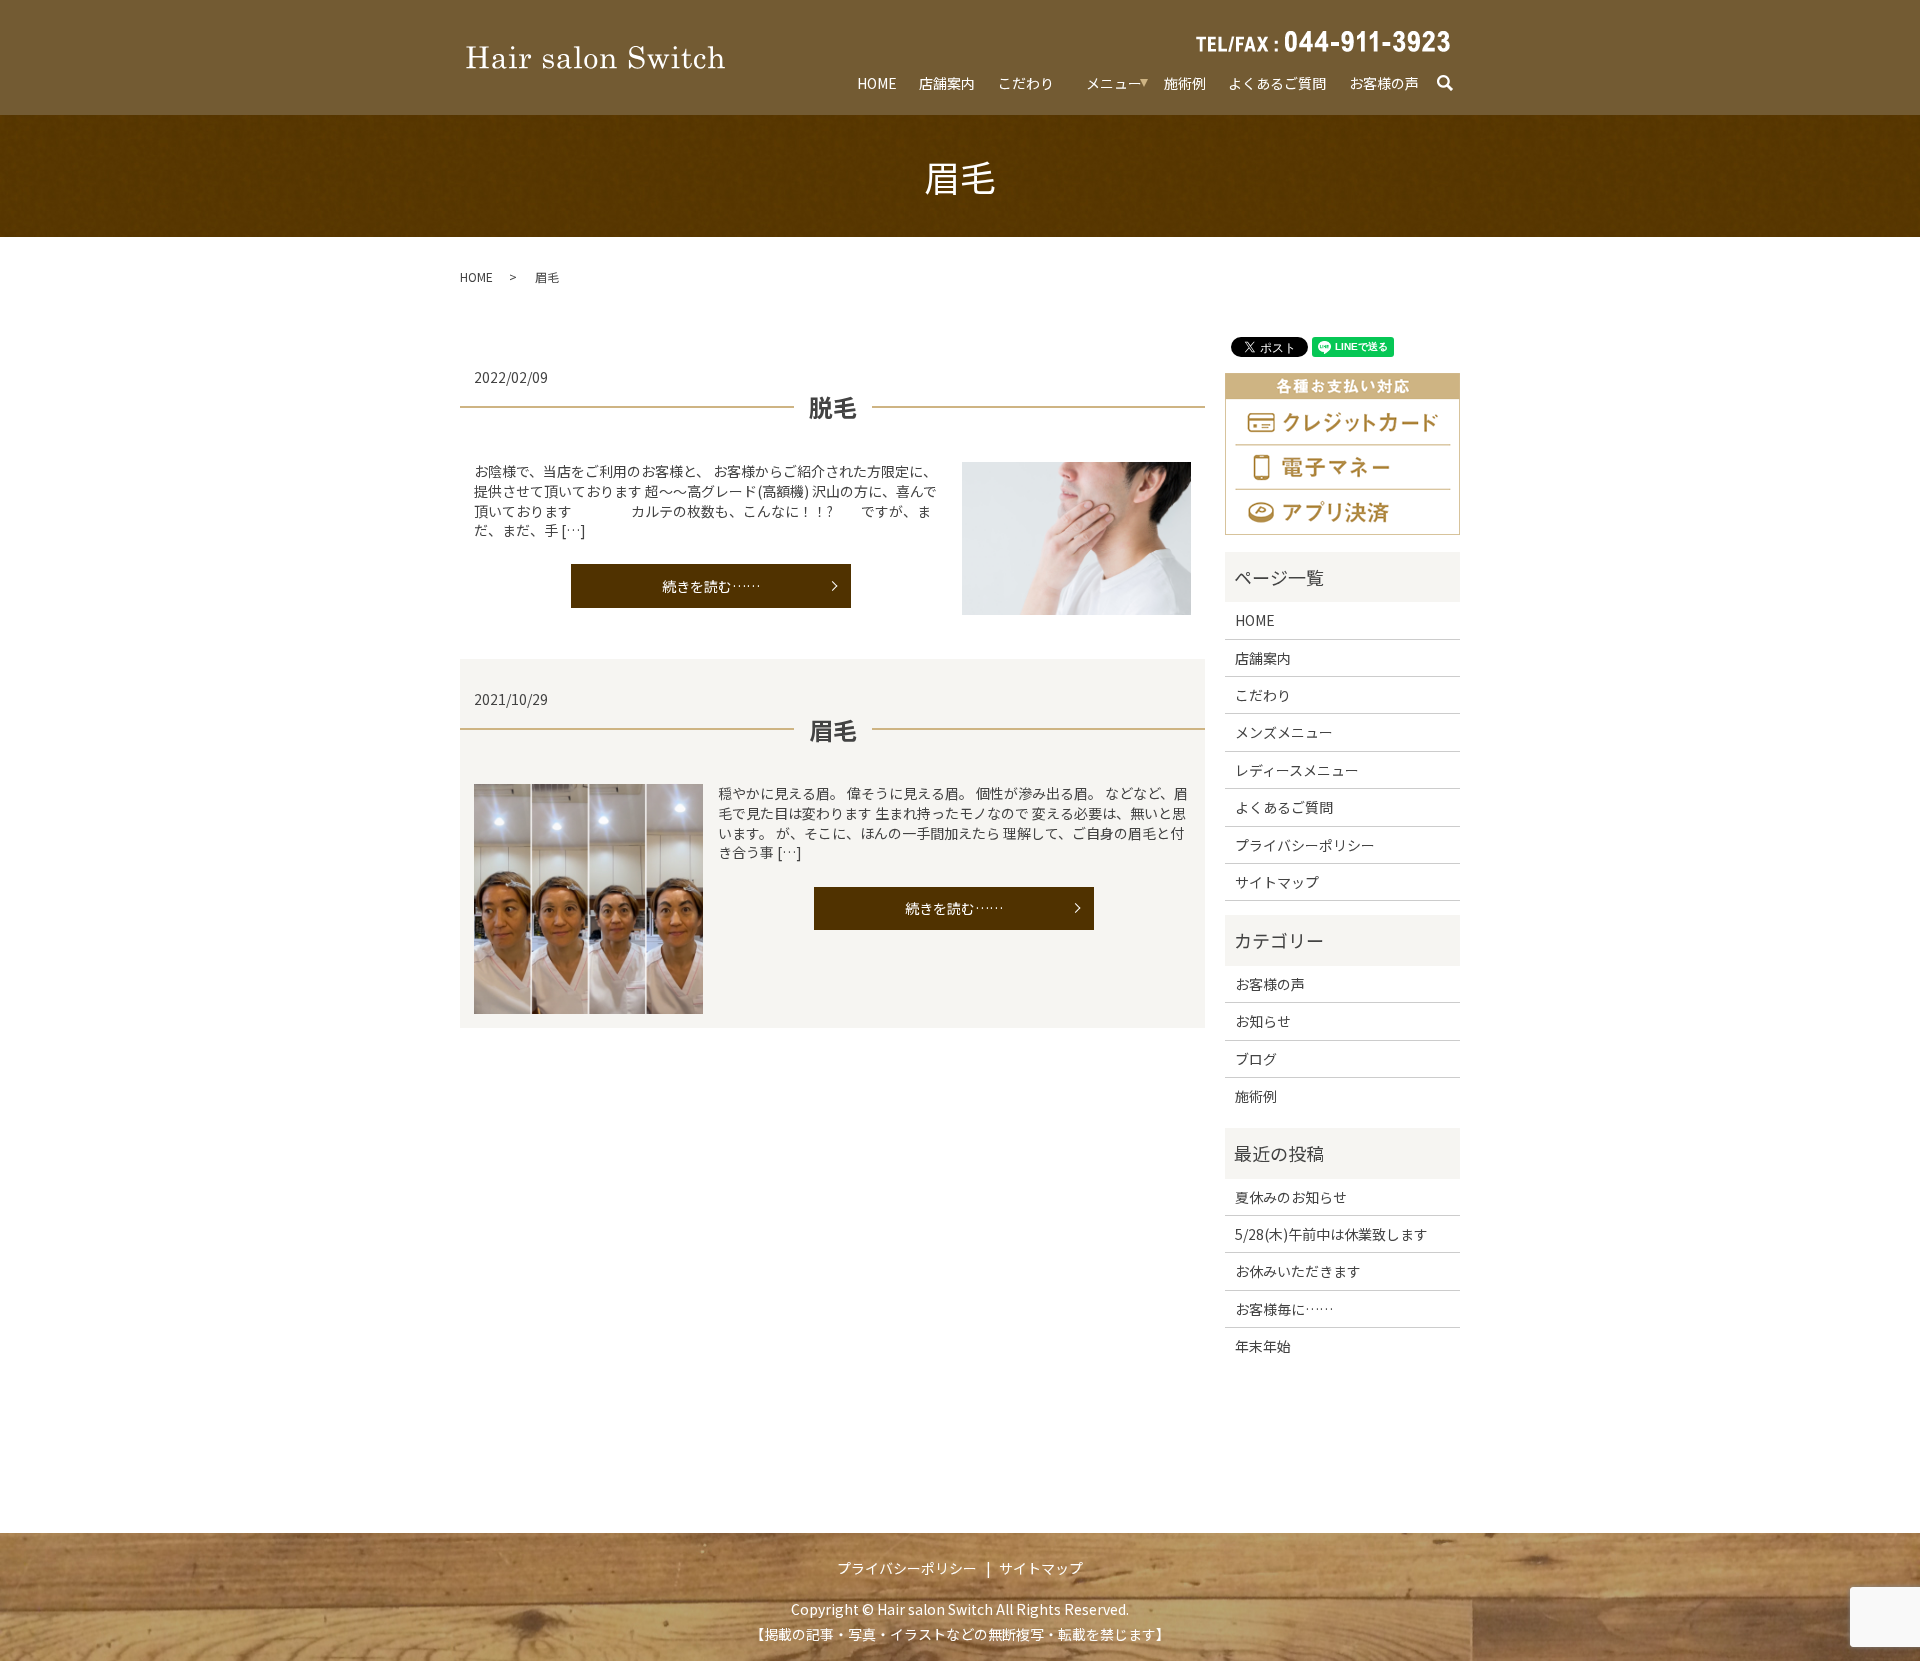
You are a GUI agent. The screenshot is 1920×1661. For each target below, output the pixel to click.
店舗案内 (947, 83)
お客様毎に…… (1284, 1309)
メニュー (1114, 83)
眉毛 (833, 729)
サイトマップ (1277, 882)
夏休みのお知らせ (1291, 1197)
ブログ (1256, 1059)
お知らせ (1263, 1021)
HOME (877, 83)
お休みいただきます (1298, 1271)
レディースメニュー (1297, 770)
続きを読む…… (711, 586)
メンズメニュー (1284, 732)
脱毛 (833, 406)
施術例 (1185, 83)
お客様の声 (1384, 83)
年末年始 (1263, 1346)
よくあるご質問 (1277, 83)
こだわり (1026, 83)
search (1454, 84)
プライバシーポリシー (1305, 845)
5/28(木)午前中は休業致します (1331, 1234)
